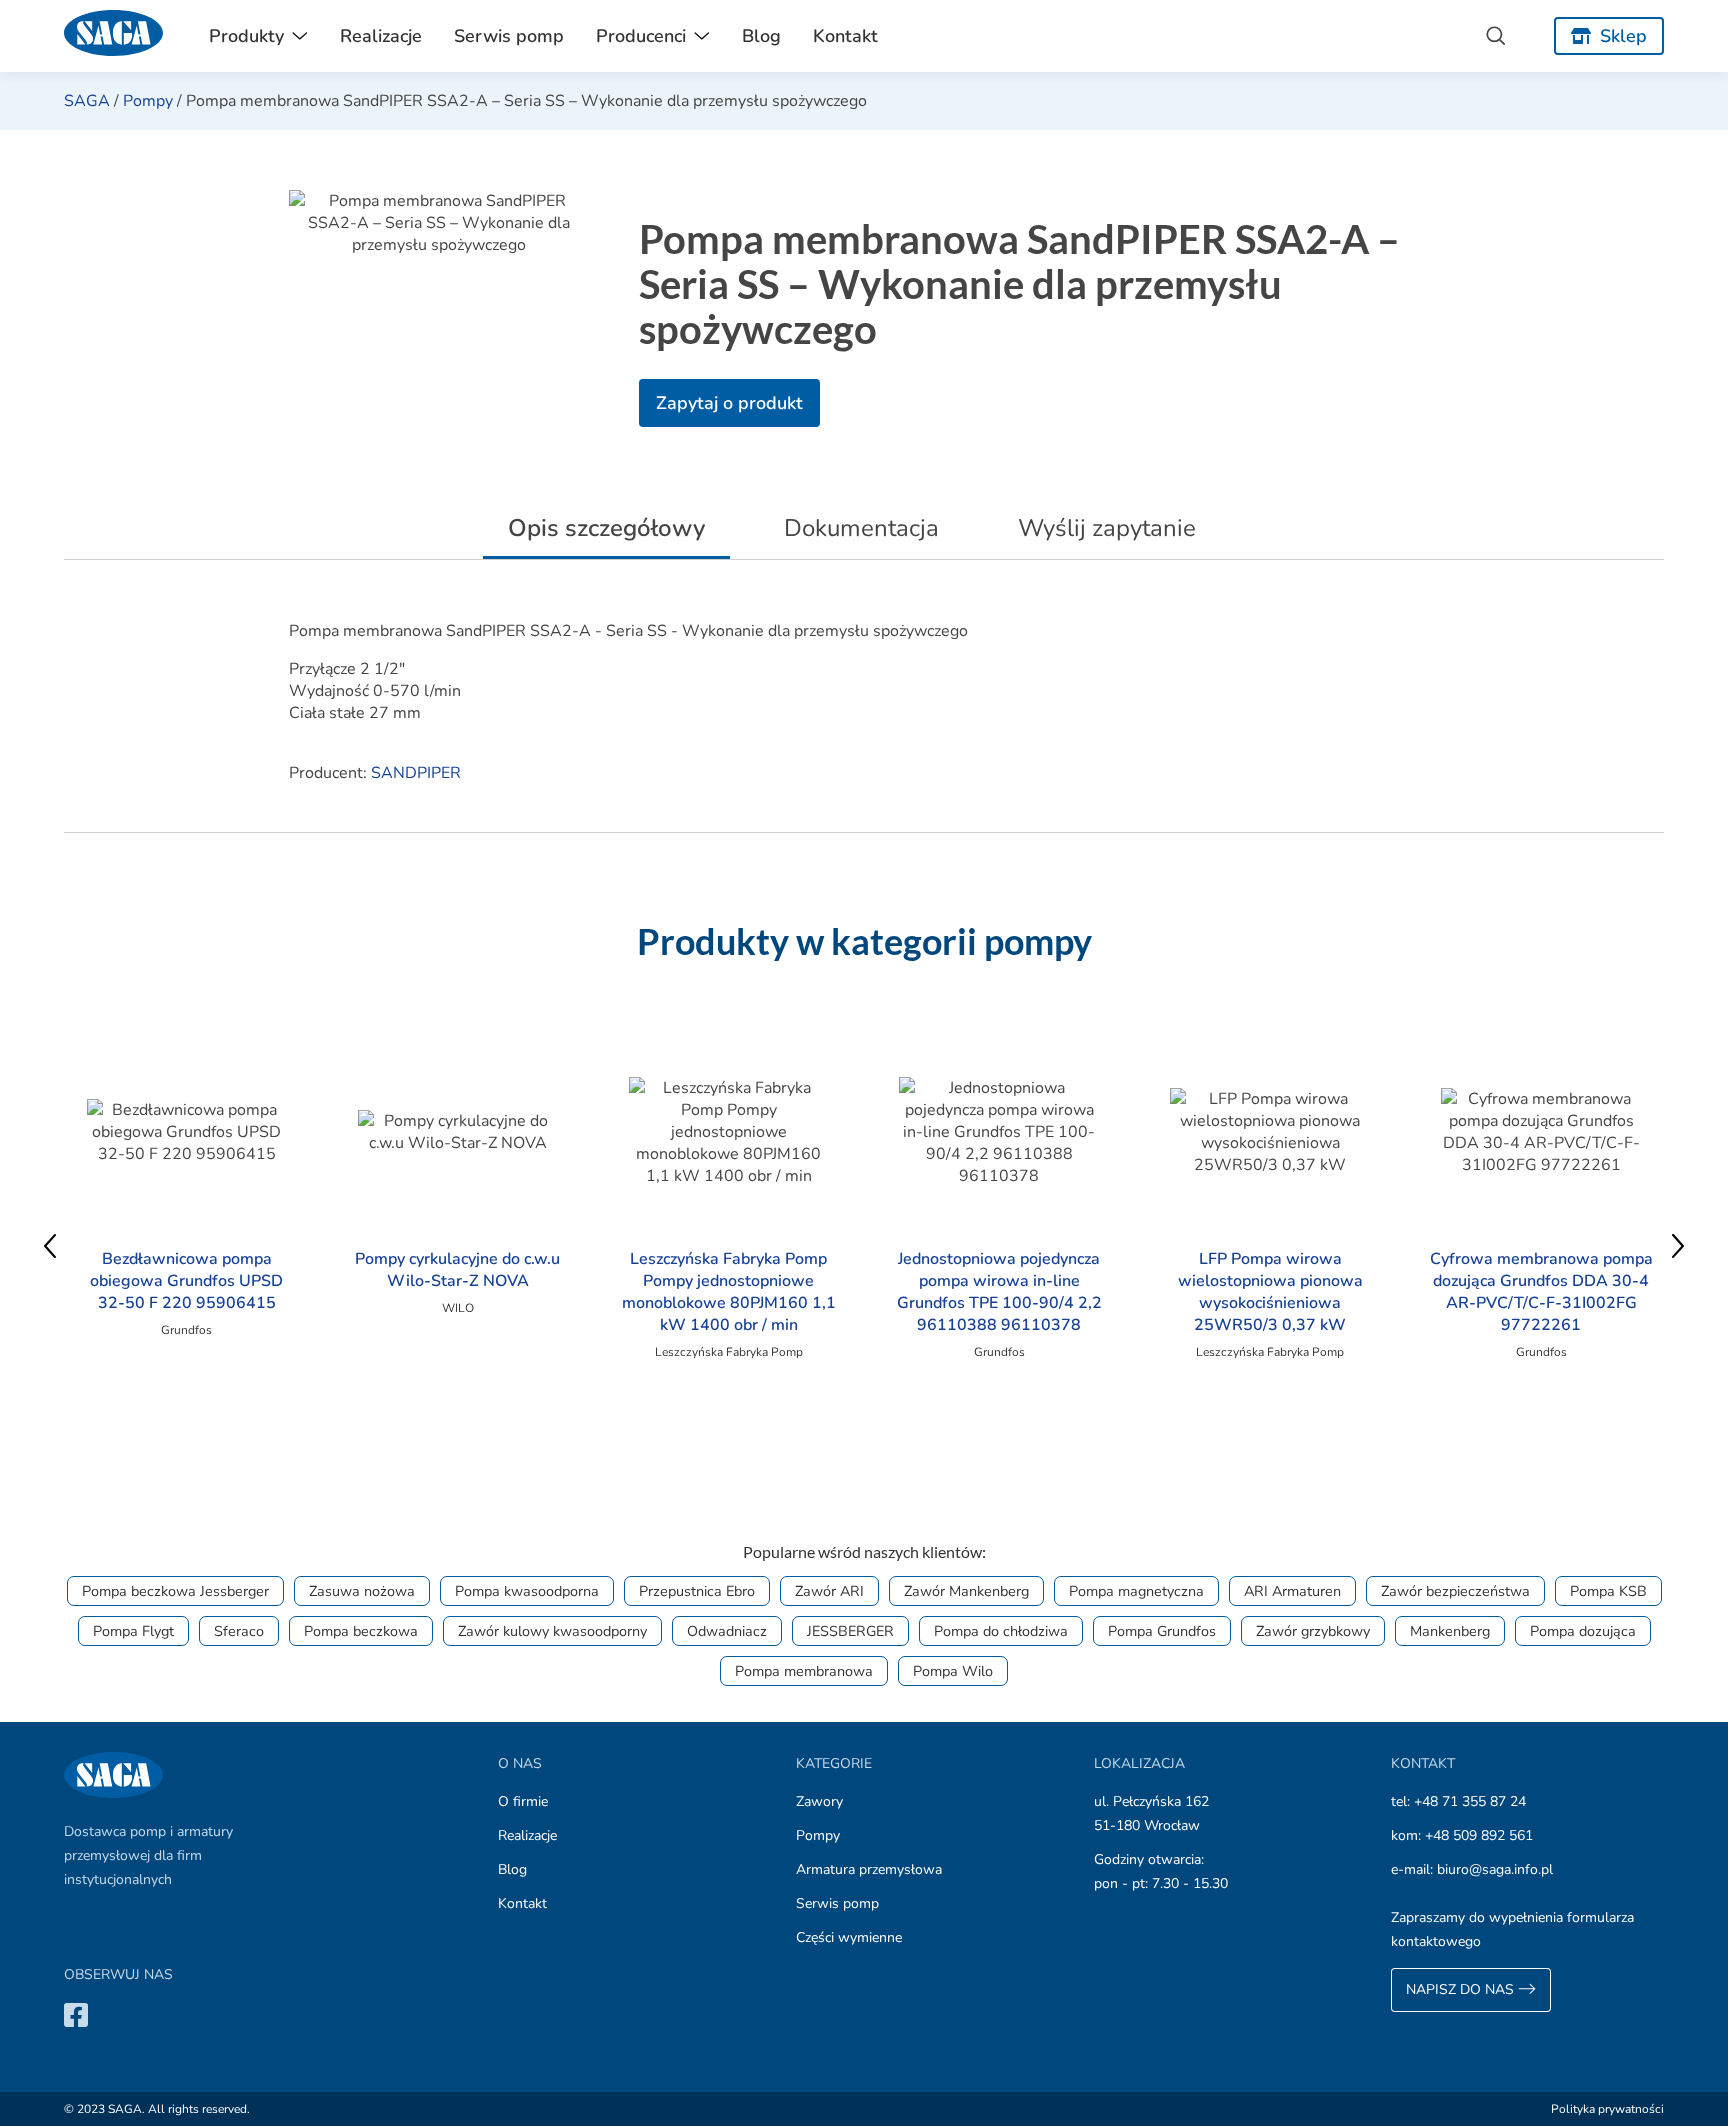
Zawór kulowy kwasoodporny (552, 1631)
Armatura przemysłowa (869, 1869)
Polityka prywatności (1607, 2109)
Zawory (819, 1801)
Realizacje (381, 36)
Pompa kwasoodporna (527, 1591)
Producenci (641, 36)
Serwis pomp (509, 36)
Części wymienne (849, 1937)
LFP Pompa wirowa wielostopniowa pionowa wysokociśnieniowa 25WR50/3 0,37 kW (1270, 1292)
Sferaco (239, 1631)
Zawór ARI (829, 1591)
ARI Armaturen (1292, 1591)
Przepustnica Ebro (697, 1591)
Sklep (1623, 36)
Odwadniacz (727, 1631)
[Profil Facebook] (76, 2014)
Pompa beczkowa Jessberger (175, 1591)
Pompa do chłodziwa (1001, 1631)
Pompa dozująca (1583, 1631)
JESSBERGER (850, 1631)
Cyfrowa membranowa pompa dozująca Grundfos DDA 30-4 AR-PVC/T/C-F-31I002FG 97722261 (1541, 1292)
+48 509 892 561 (1479, 1835)
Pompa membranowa (804, 1671)
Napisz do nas (1462, 1989)
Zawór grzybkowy (1313, 1631)
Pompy (148, 101)
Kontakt (845, 36)
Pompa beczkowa (361, 1631)
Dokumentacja (861, 528)
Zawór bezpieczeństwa (1455, 1591)
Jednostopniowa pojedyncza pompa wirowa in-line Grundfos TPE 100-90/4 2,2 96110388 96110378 (999, 1292)
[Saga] (114, 36)
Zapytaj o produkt (729, 403)
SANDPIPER (416, 773)
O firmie (523, 1801)
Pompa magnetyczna (1136, 1591)
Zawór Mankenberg (966, 1591)
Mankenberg (1450, 1631)
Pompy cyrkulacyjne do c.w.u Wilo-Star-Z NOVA (457, 1270)
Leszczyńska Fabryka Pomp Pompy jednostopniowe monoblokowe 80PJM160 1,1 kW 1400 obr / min (729, 1292)
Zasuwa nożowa (362, 1591)
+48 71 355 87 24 (1470, 1801)
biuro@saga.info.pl (1495, 1869)
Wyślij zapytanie (1107, 528)
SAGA (87, 101)
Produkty (246, 36)
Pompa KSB (1608, 1591)
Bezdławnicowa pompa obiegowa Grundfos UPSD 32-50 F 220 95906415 (186, 1281)
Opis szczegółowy (606, 528)
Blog (761, 36)
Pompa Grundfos (1162, 1631)
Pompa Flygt (133, 1631)
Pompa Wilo (953, 1671)
